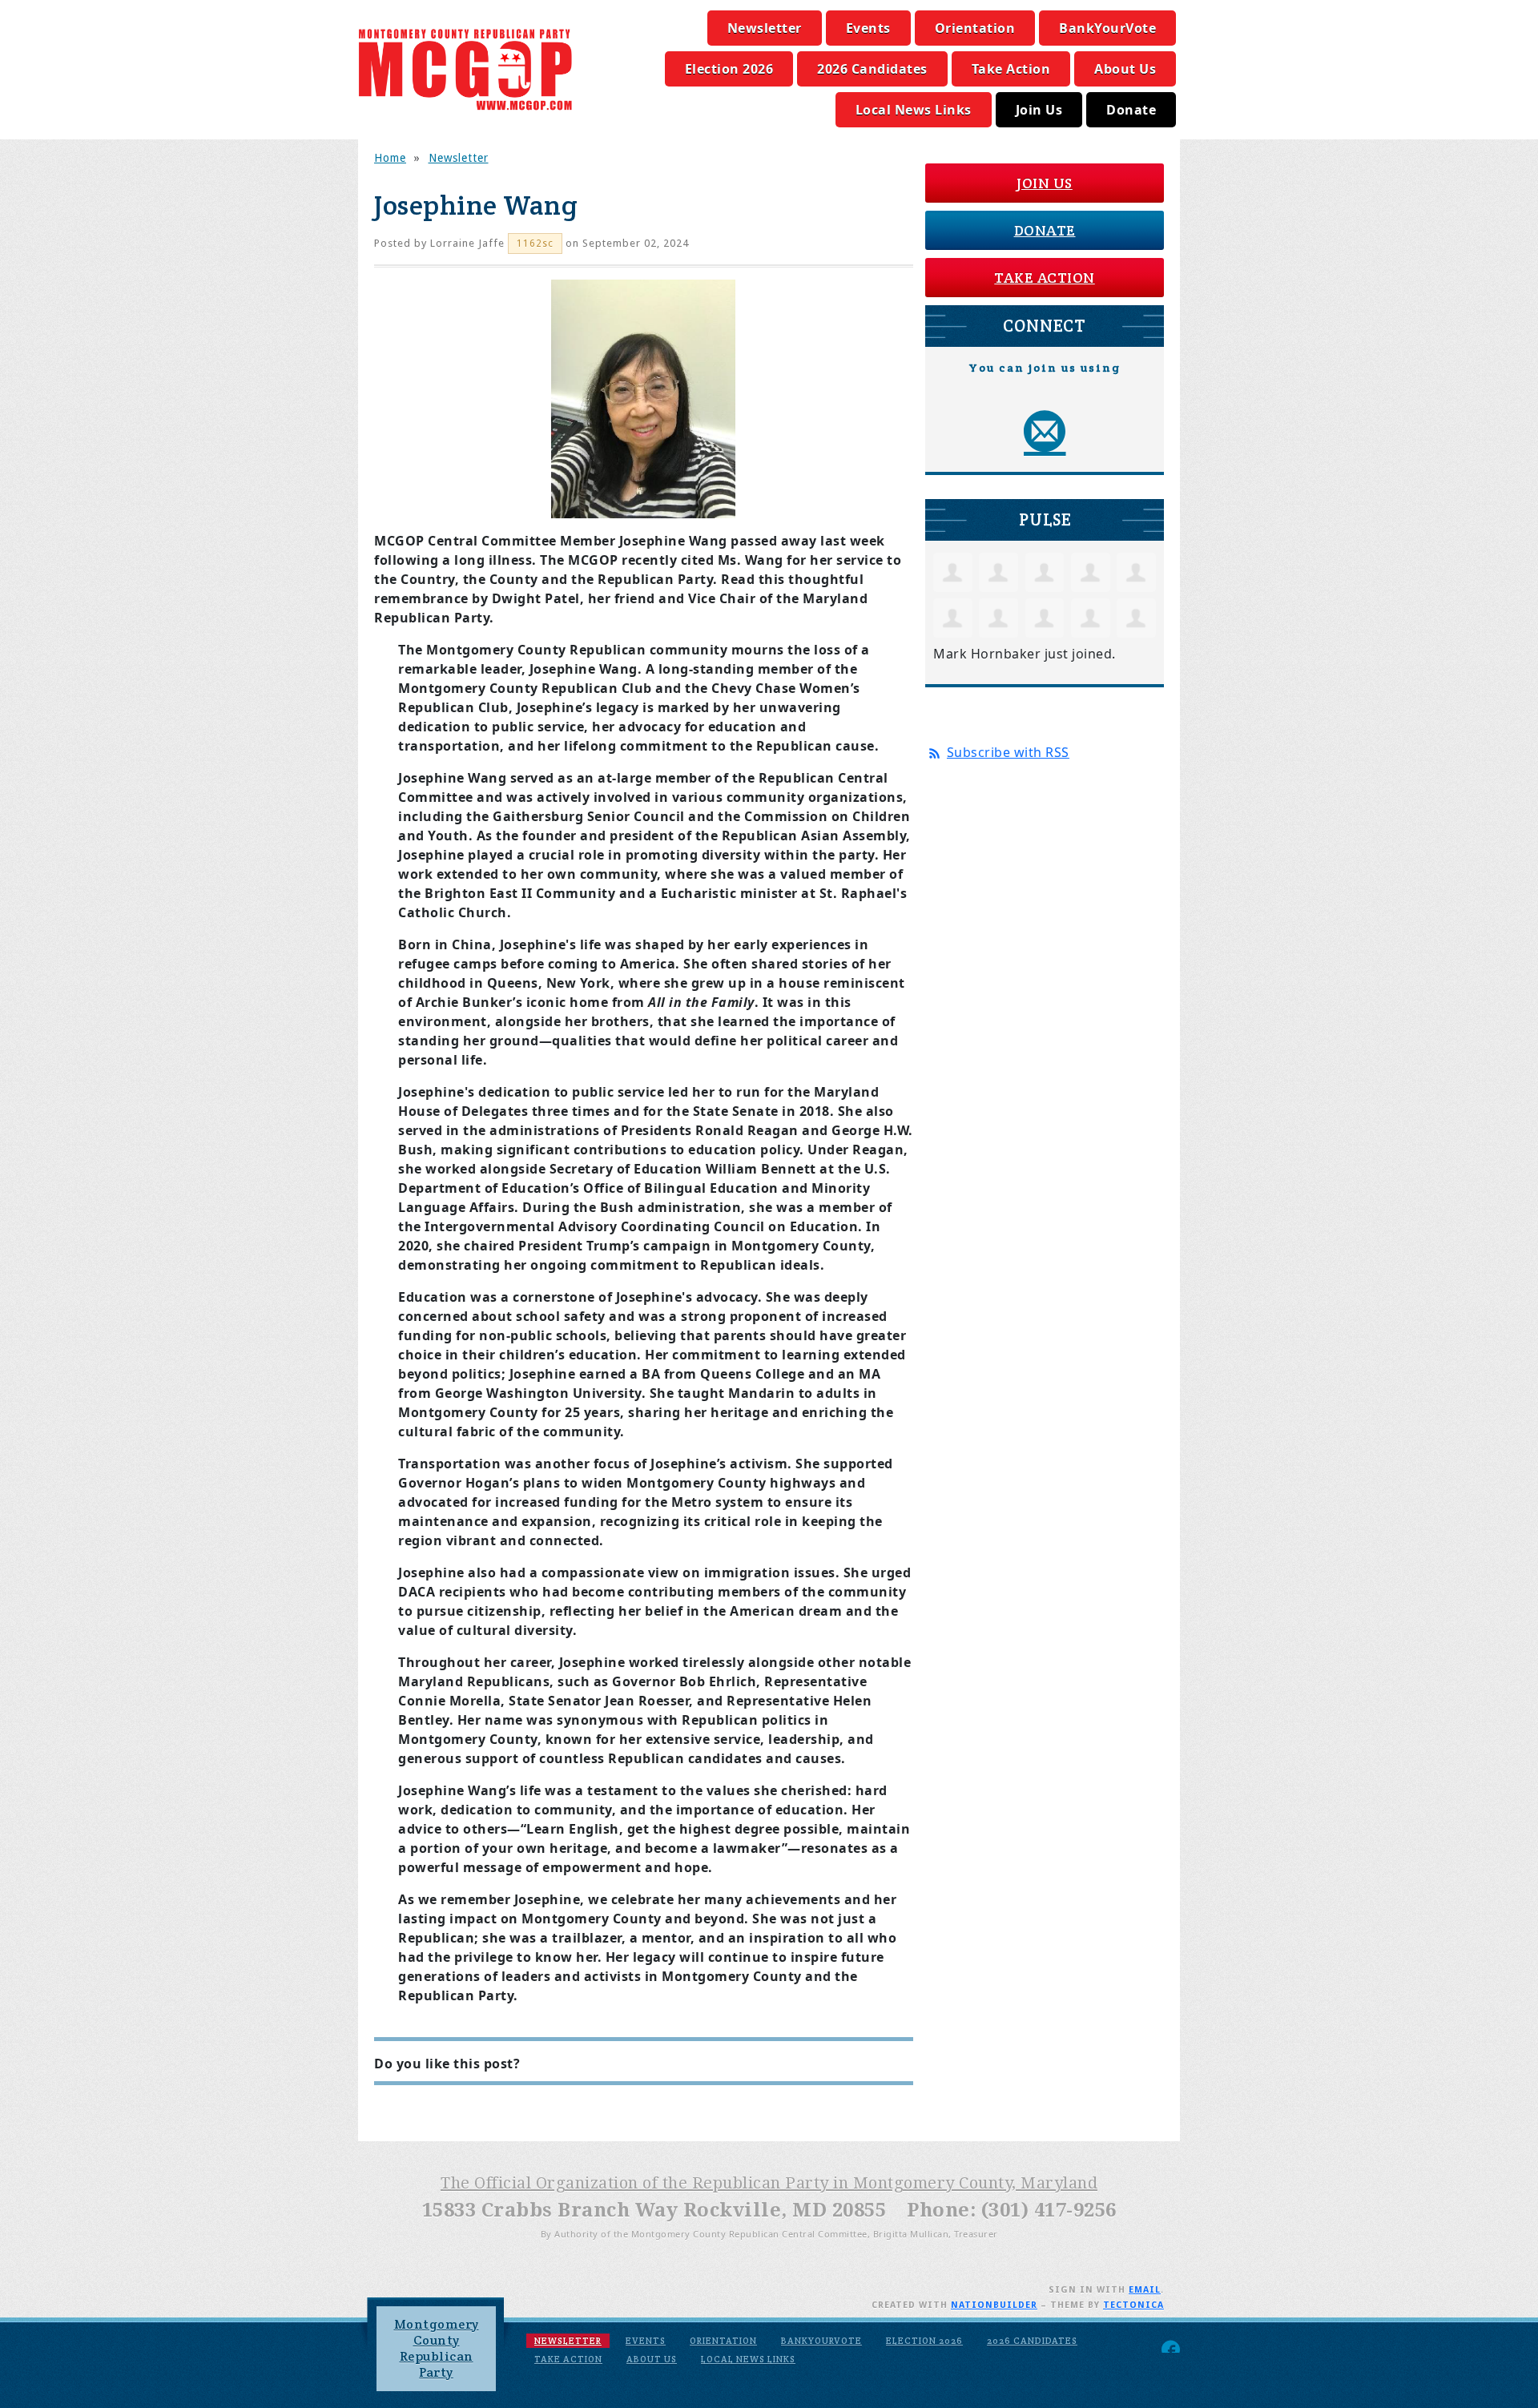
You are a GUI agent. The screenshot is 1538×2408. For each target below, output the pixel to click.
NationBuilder (994, 2305)
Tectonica (1133, 2305)
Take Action (1011, 69)
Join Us (1039, 110)
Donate (1131, 110)
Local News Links (914, 110)
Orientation (975, 28)
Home (390, 158)
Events (868, 28)
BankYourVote (1107, 28)
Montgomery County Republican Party (437, 2348)
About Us (1125, 69)
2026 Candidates (872, 69)
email (1145, 2290)
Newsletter (765, 28)
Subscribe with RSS (1008, 752)
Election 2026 (729, 69)
